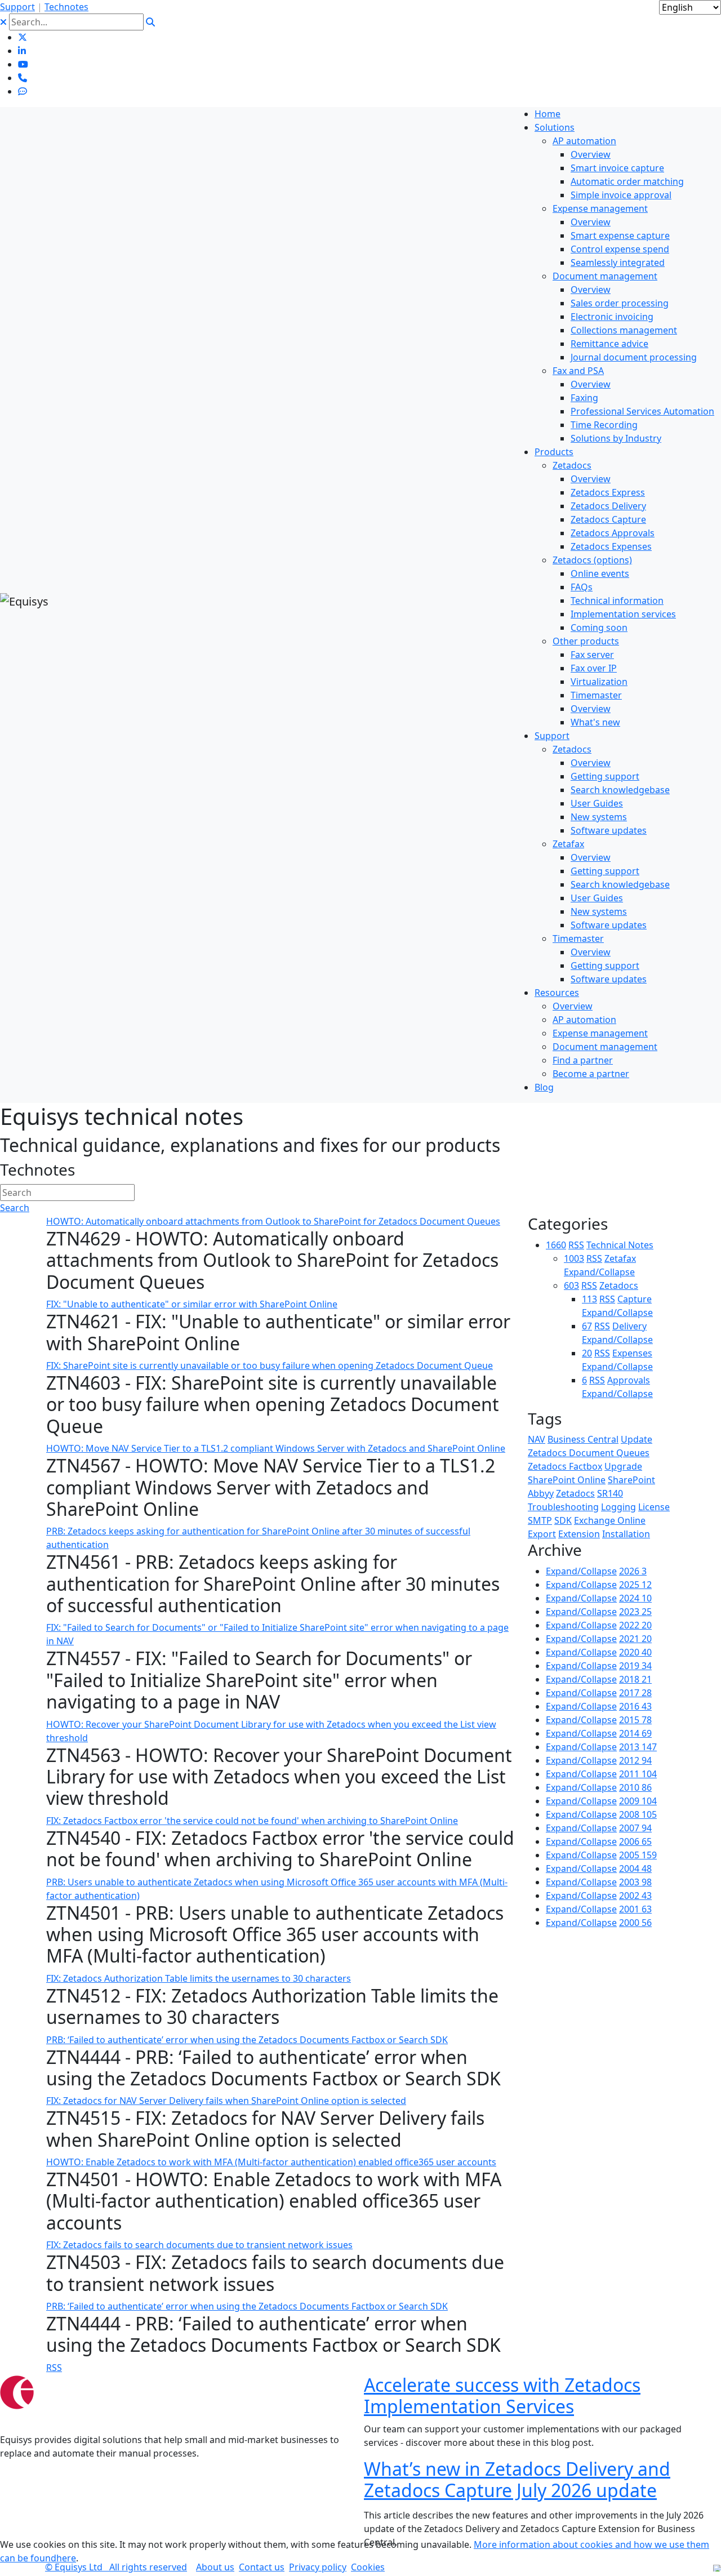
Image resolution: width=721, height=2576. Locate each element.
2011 (638, 1774)
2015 (635, 1720)
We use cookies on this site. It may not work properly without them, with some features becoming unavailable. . (355, 2551)
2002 (635, 1896)
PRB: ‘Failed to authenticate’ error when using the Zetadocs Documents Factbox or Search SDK (247, 2040)
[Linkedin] (22, 51)
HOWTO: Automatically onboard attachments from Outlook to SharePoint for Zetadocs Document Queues (273, 1221)
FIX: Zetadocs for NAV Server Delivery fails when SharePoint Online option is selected (226, 2101)
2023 (635, 1612)
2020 (635, 1652)
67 (587, 1326)
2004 (635, 1868)
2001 (635, 1909)
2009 (638, 1801)
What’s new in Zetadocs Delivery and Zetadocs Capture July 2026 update (517, 2479)
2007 (635, 1828)
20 (587, 1353)
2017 (635, 1693)
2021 (635, 1639)
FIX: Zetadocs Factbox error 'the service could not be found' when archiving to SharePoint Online (252, 1821)
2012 (635, 1760)
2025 (635, 1585)
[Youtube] (23, 64)
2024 (635, 1598)
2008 (638, 1814)
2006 (635, 1841)
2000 (635, 1923)
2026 (633, 1571)
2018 (635, 1679)
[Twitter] (23, 37)
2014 (635, 1733)
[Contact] (23, 78)
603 (571, 1285)
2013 (638, 1747)
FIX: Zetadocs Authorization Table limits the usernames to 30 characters (199, 1978)
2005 (638, 1855)
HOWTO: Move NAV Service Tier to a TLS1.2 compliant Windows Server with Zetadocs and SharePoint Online (276, 1448)
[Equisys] (24, 600)
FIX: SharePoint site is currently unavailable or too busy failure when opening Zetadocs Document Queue (270, 1365)
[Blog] (23, 91)
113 (589, 1299)
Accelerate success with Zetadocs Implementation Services (502, 2395)
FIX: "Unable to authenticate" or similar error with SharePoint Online (192, 1304)
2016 (635, 1706)
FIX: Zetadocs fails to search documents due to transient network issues (199, 2245)
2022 (635, 1625)
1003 (574, 1258)
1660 (556, 1245)
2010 (635, 1787)
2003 (635, 1882)
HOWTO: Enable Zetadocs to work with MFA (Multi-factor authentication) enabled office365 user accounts (271, 2162)
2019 (635, 1666)
